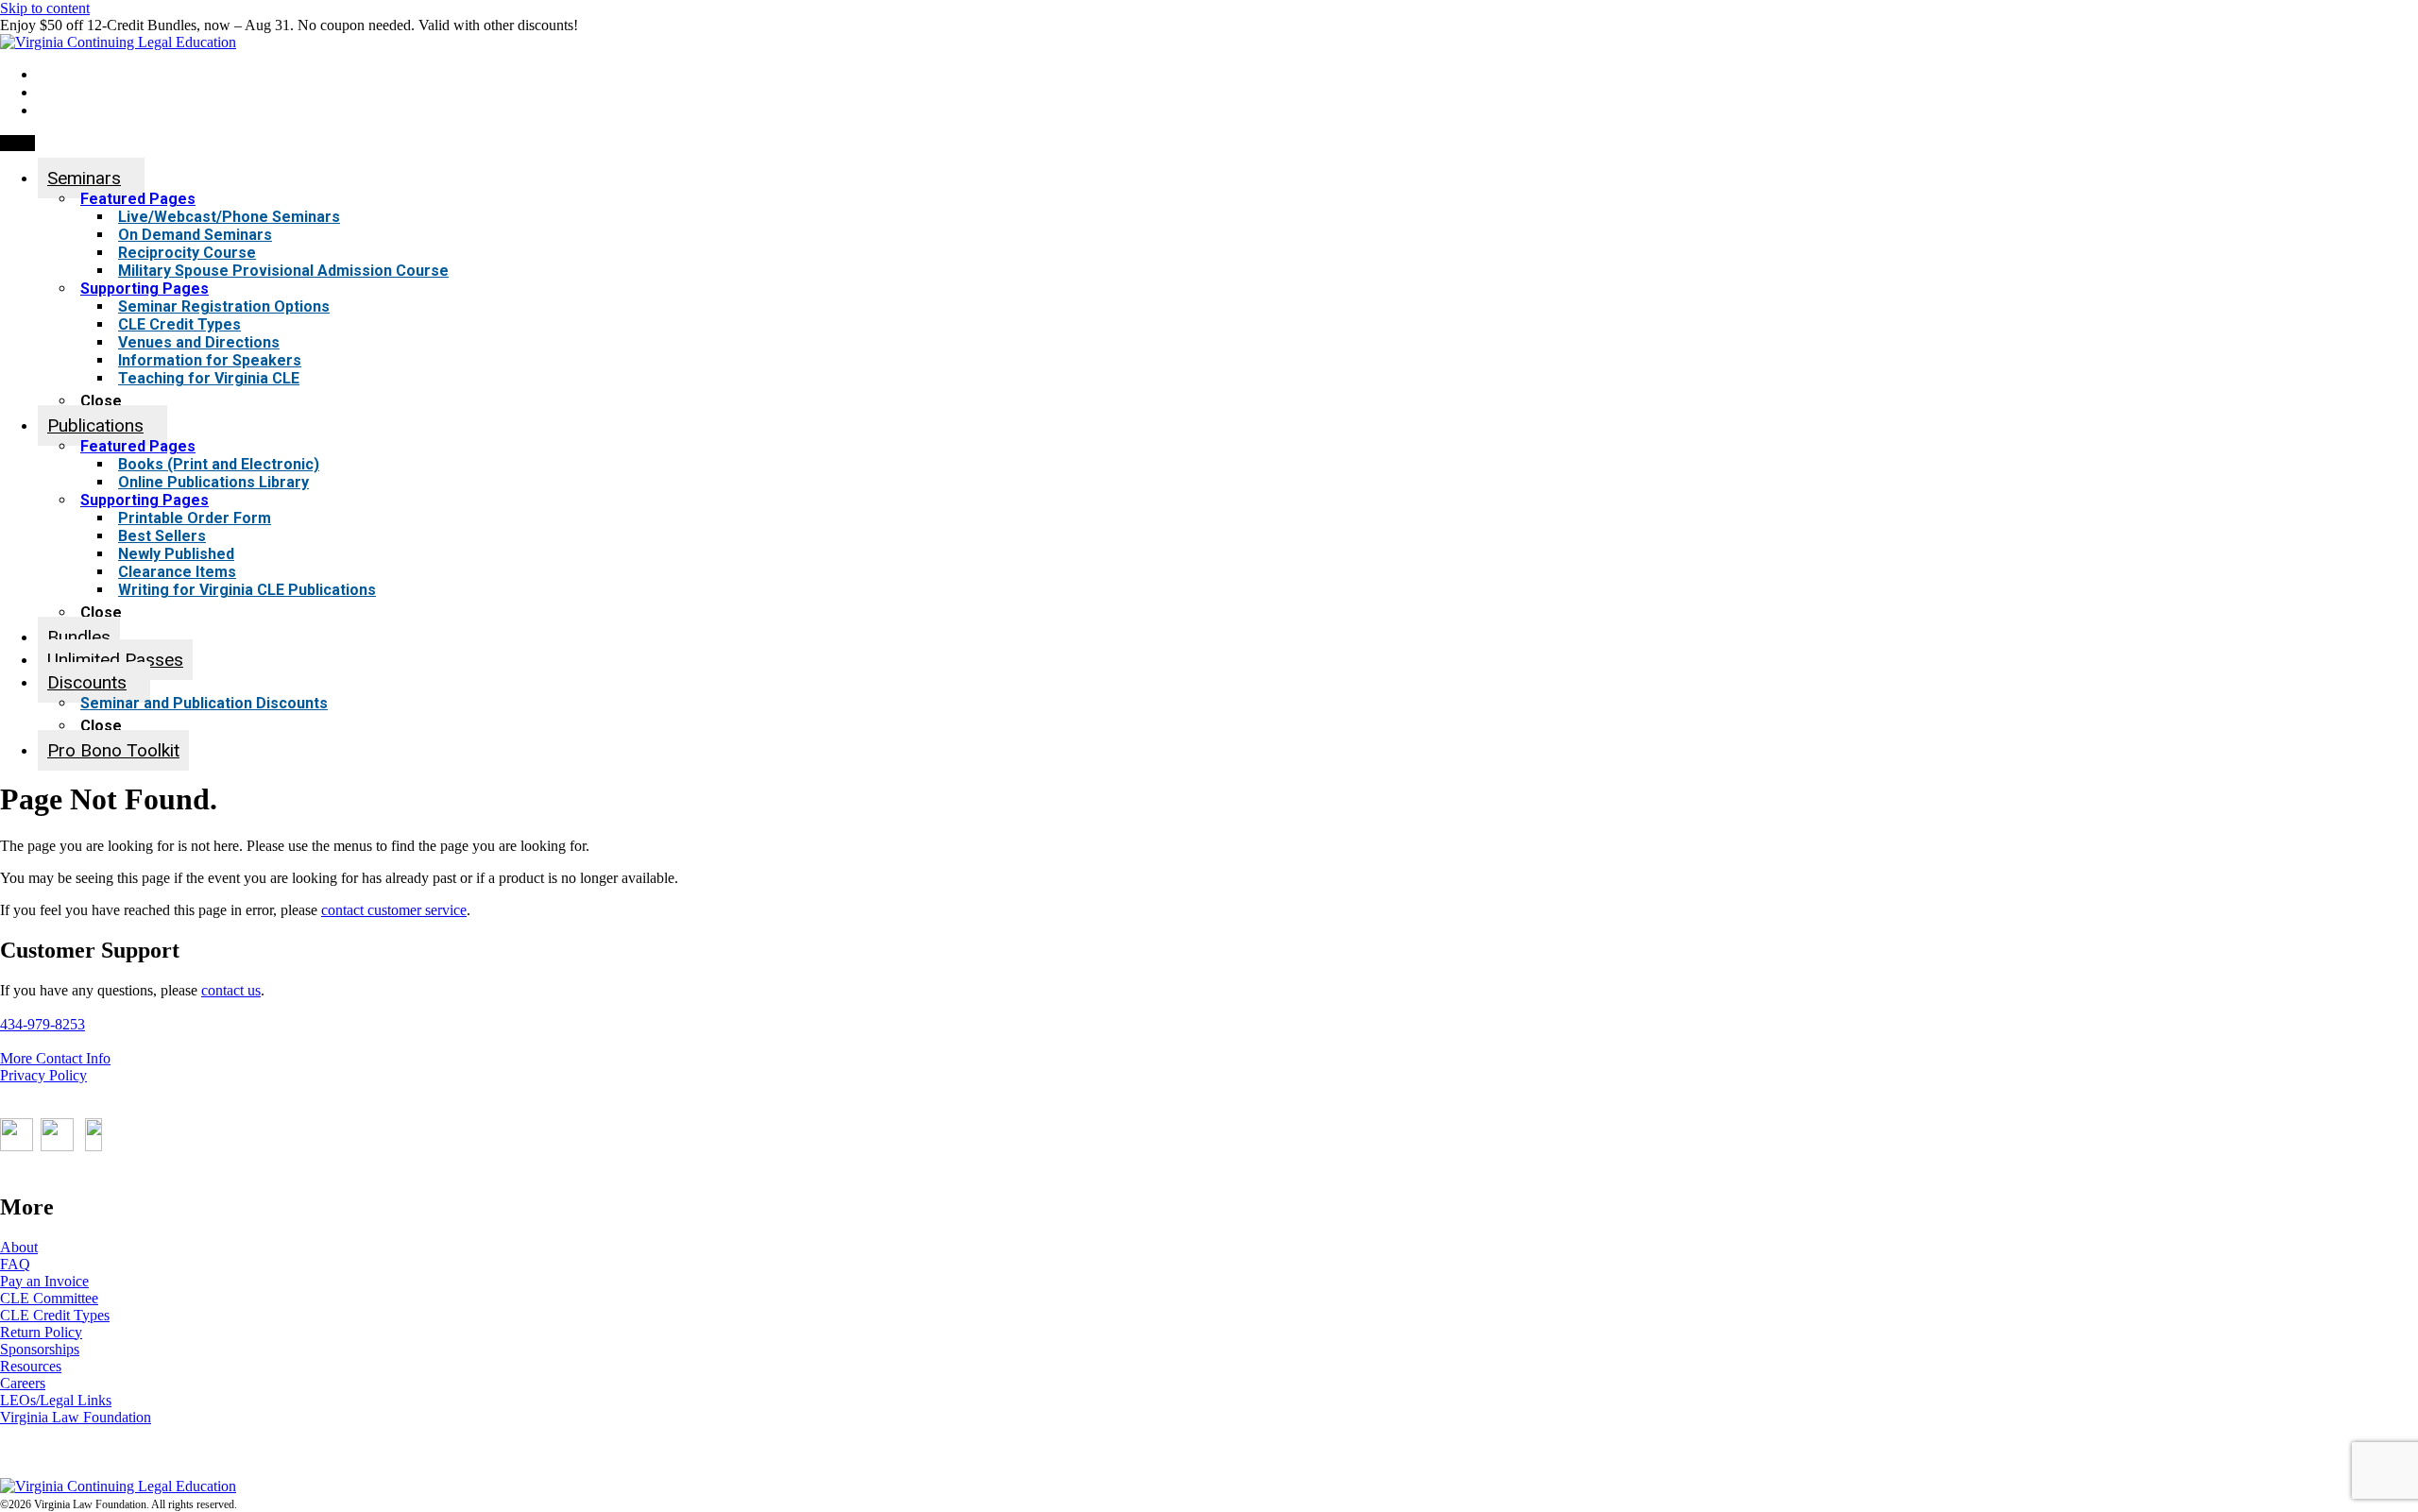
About (19, 1247)
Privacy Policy (43, 1075)
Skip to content (45, 8)
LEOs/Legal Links (56, 1400)
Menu (17, 143)
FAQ (15, 1264)
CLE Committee (49, 1298)
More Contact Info (55, 1058)
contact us (231, 990)
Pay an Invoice (44, 1281)
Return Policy (41, 1332)
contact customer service (394, 910)
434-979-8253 (43, 1024)
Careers (23, 1383)
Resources (31, 1366)
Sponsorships (40, 1349)
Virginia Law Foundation (76, 1417)
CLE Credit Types (55, 1315)
